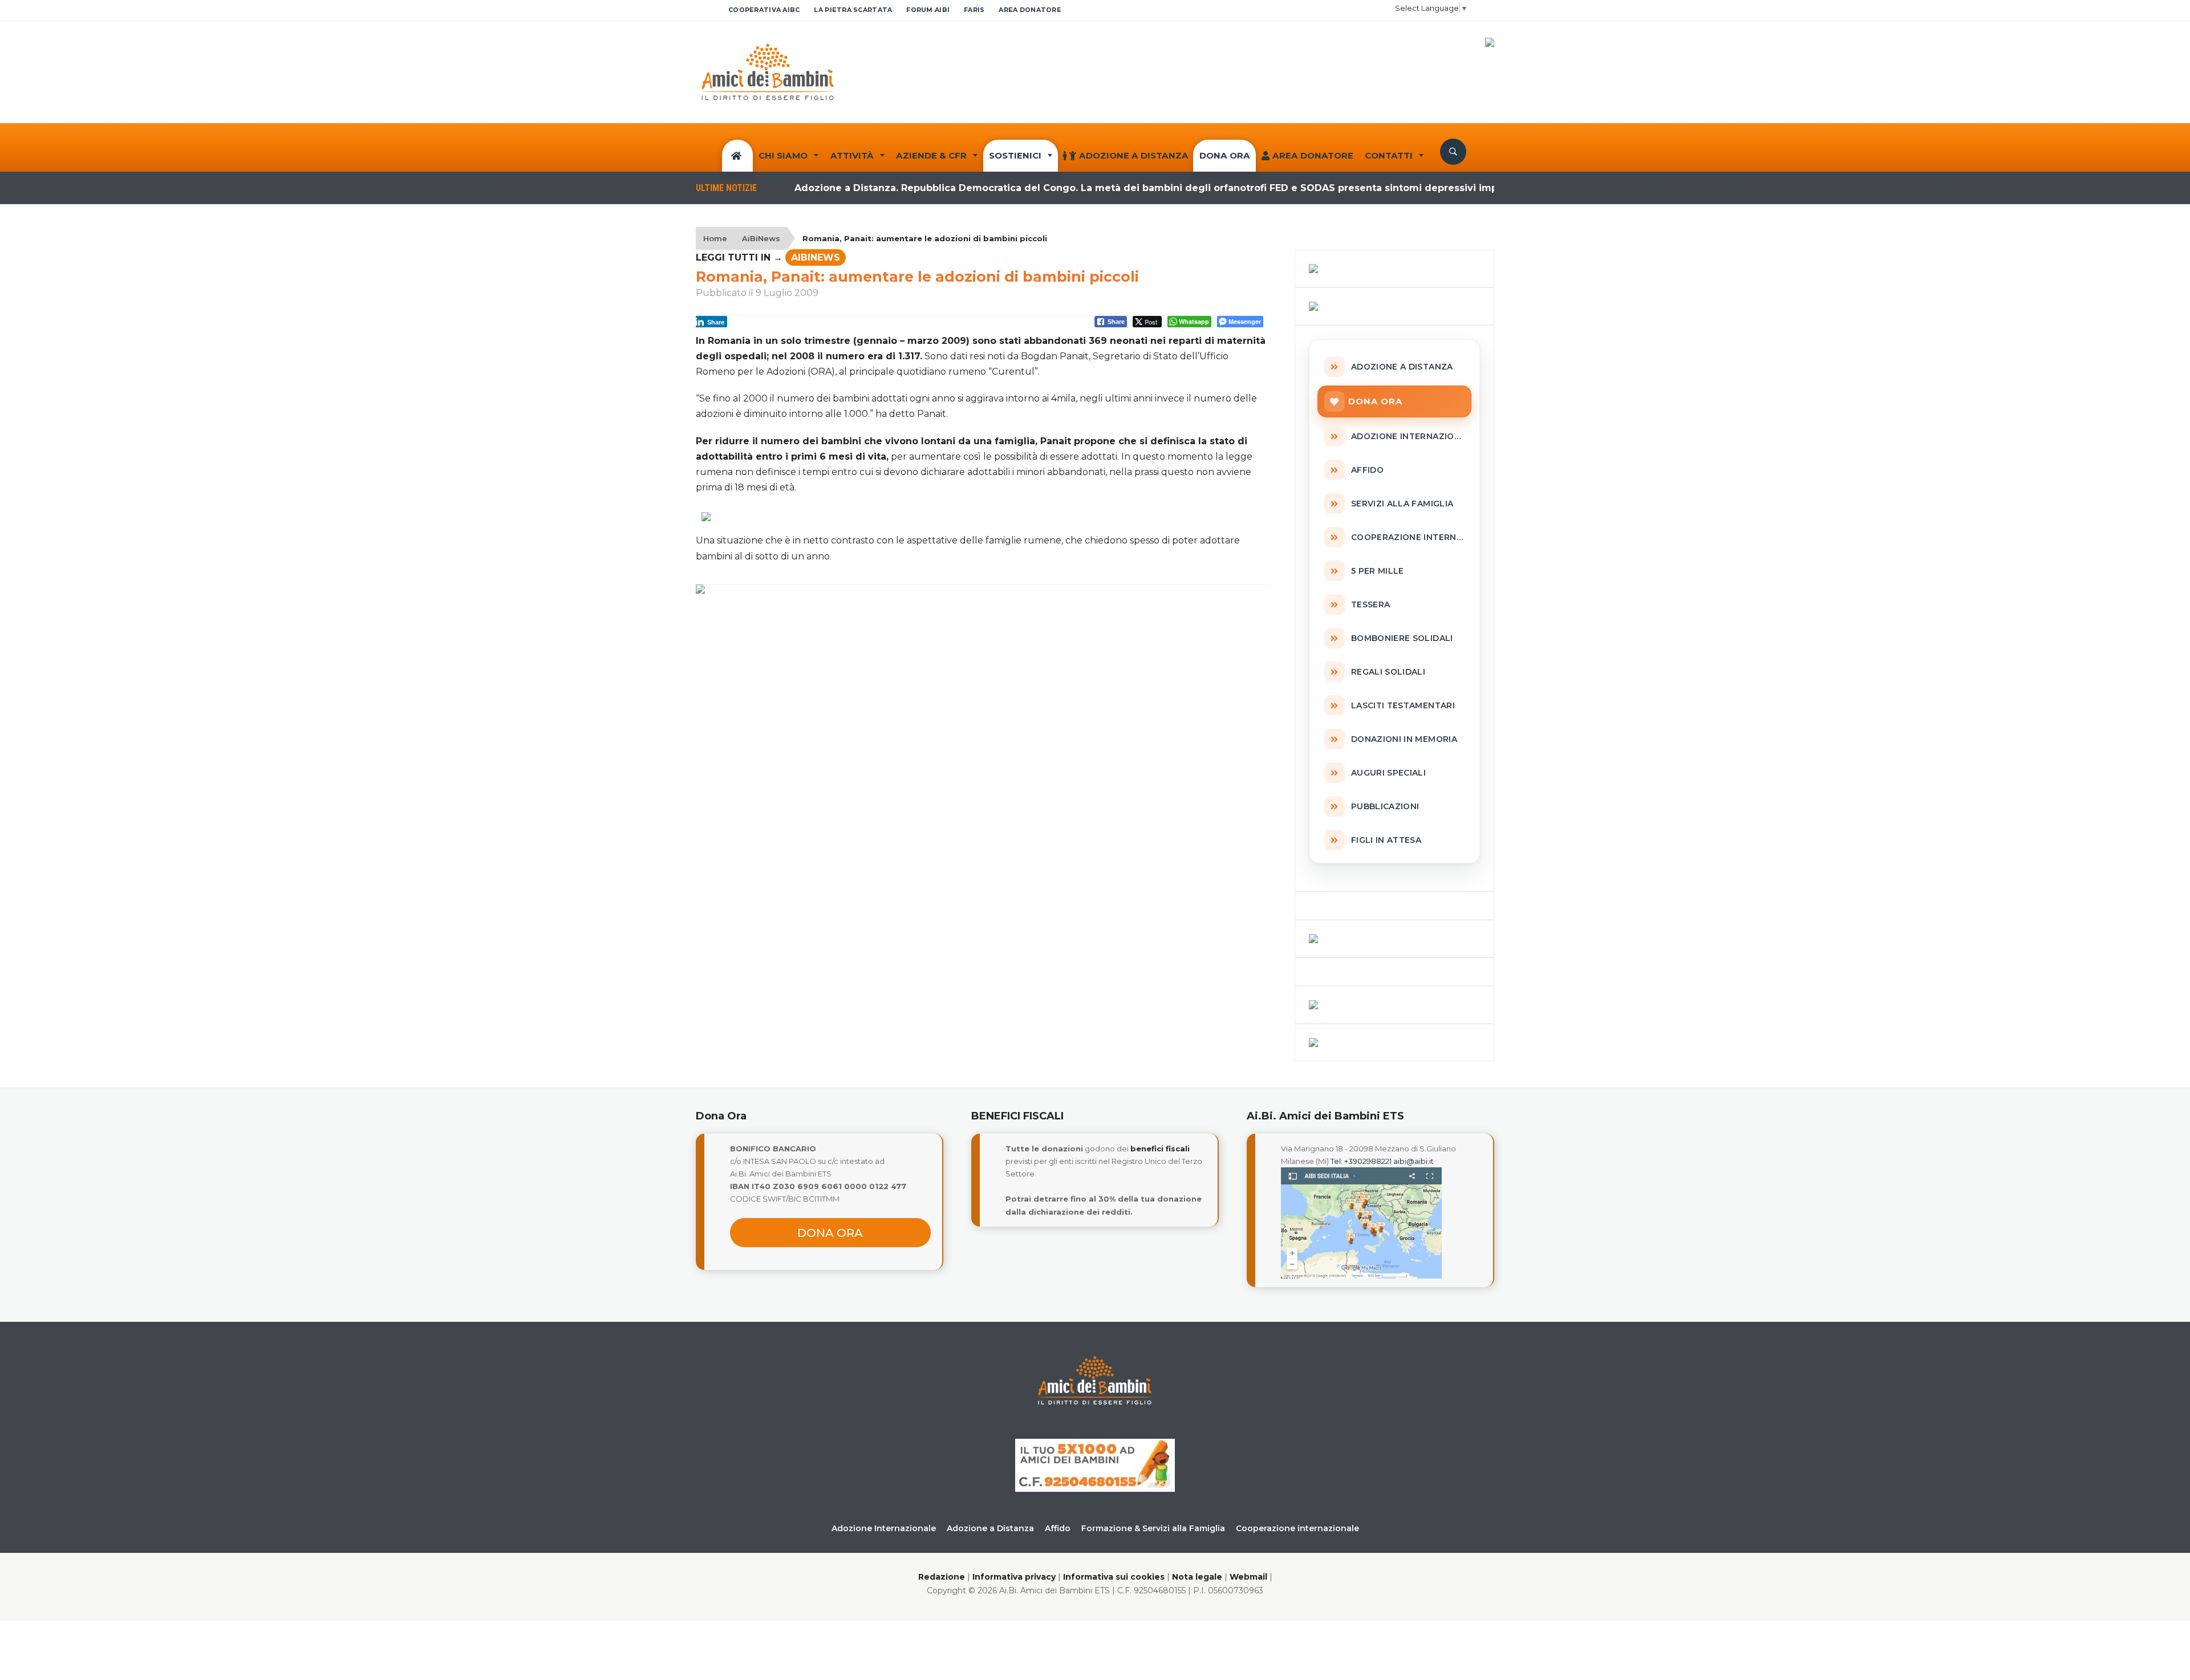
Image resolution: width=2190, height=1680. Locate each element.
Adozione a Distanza (1134, 155)
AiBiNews (761, 238)
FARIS (974, 10)
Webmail (1248, 1577)
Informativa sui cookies (1114, 1577)
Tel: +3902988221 (1361, 1161)
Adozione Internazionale (884, 1528)
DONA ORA (1225, 155)
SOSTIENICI (1015, 155)
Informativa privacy (1014, 1577)
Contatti (1389, 155)
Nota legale (1197, 1577)
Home (715, 238)
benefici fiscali (1160, 1149)
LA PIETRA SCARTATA (853, 10)
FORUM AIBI (928, 10)
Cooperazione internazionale (1297, 1528)
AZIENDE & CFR (931, 155)
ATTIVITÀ (852, 155)
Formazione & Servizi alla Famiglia (1153, 1528)
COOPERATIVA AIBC (764, 10)
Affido (1058, 1528)
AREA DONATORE (1030, 10)
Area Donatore (1313, 155)
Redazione (942, 1577)
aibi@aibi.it (1414, 1161)
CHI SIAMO (783, 155)
